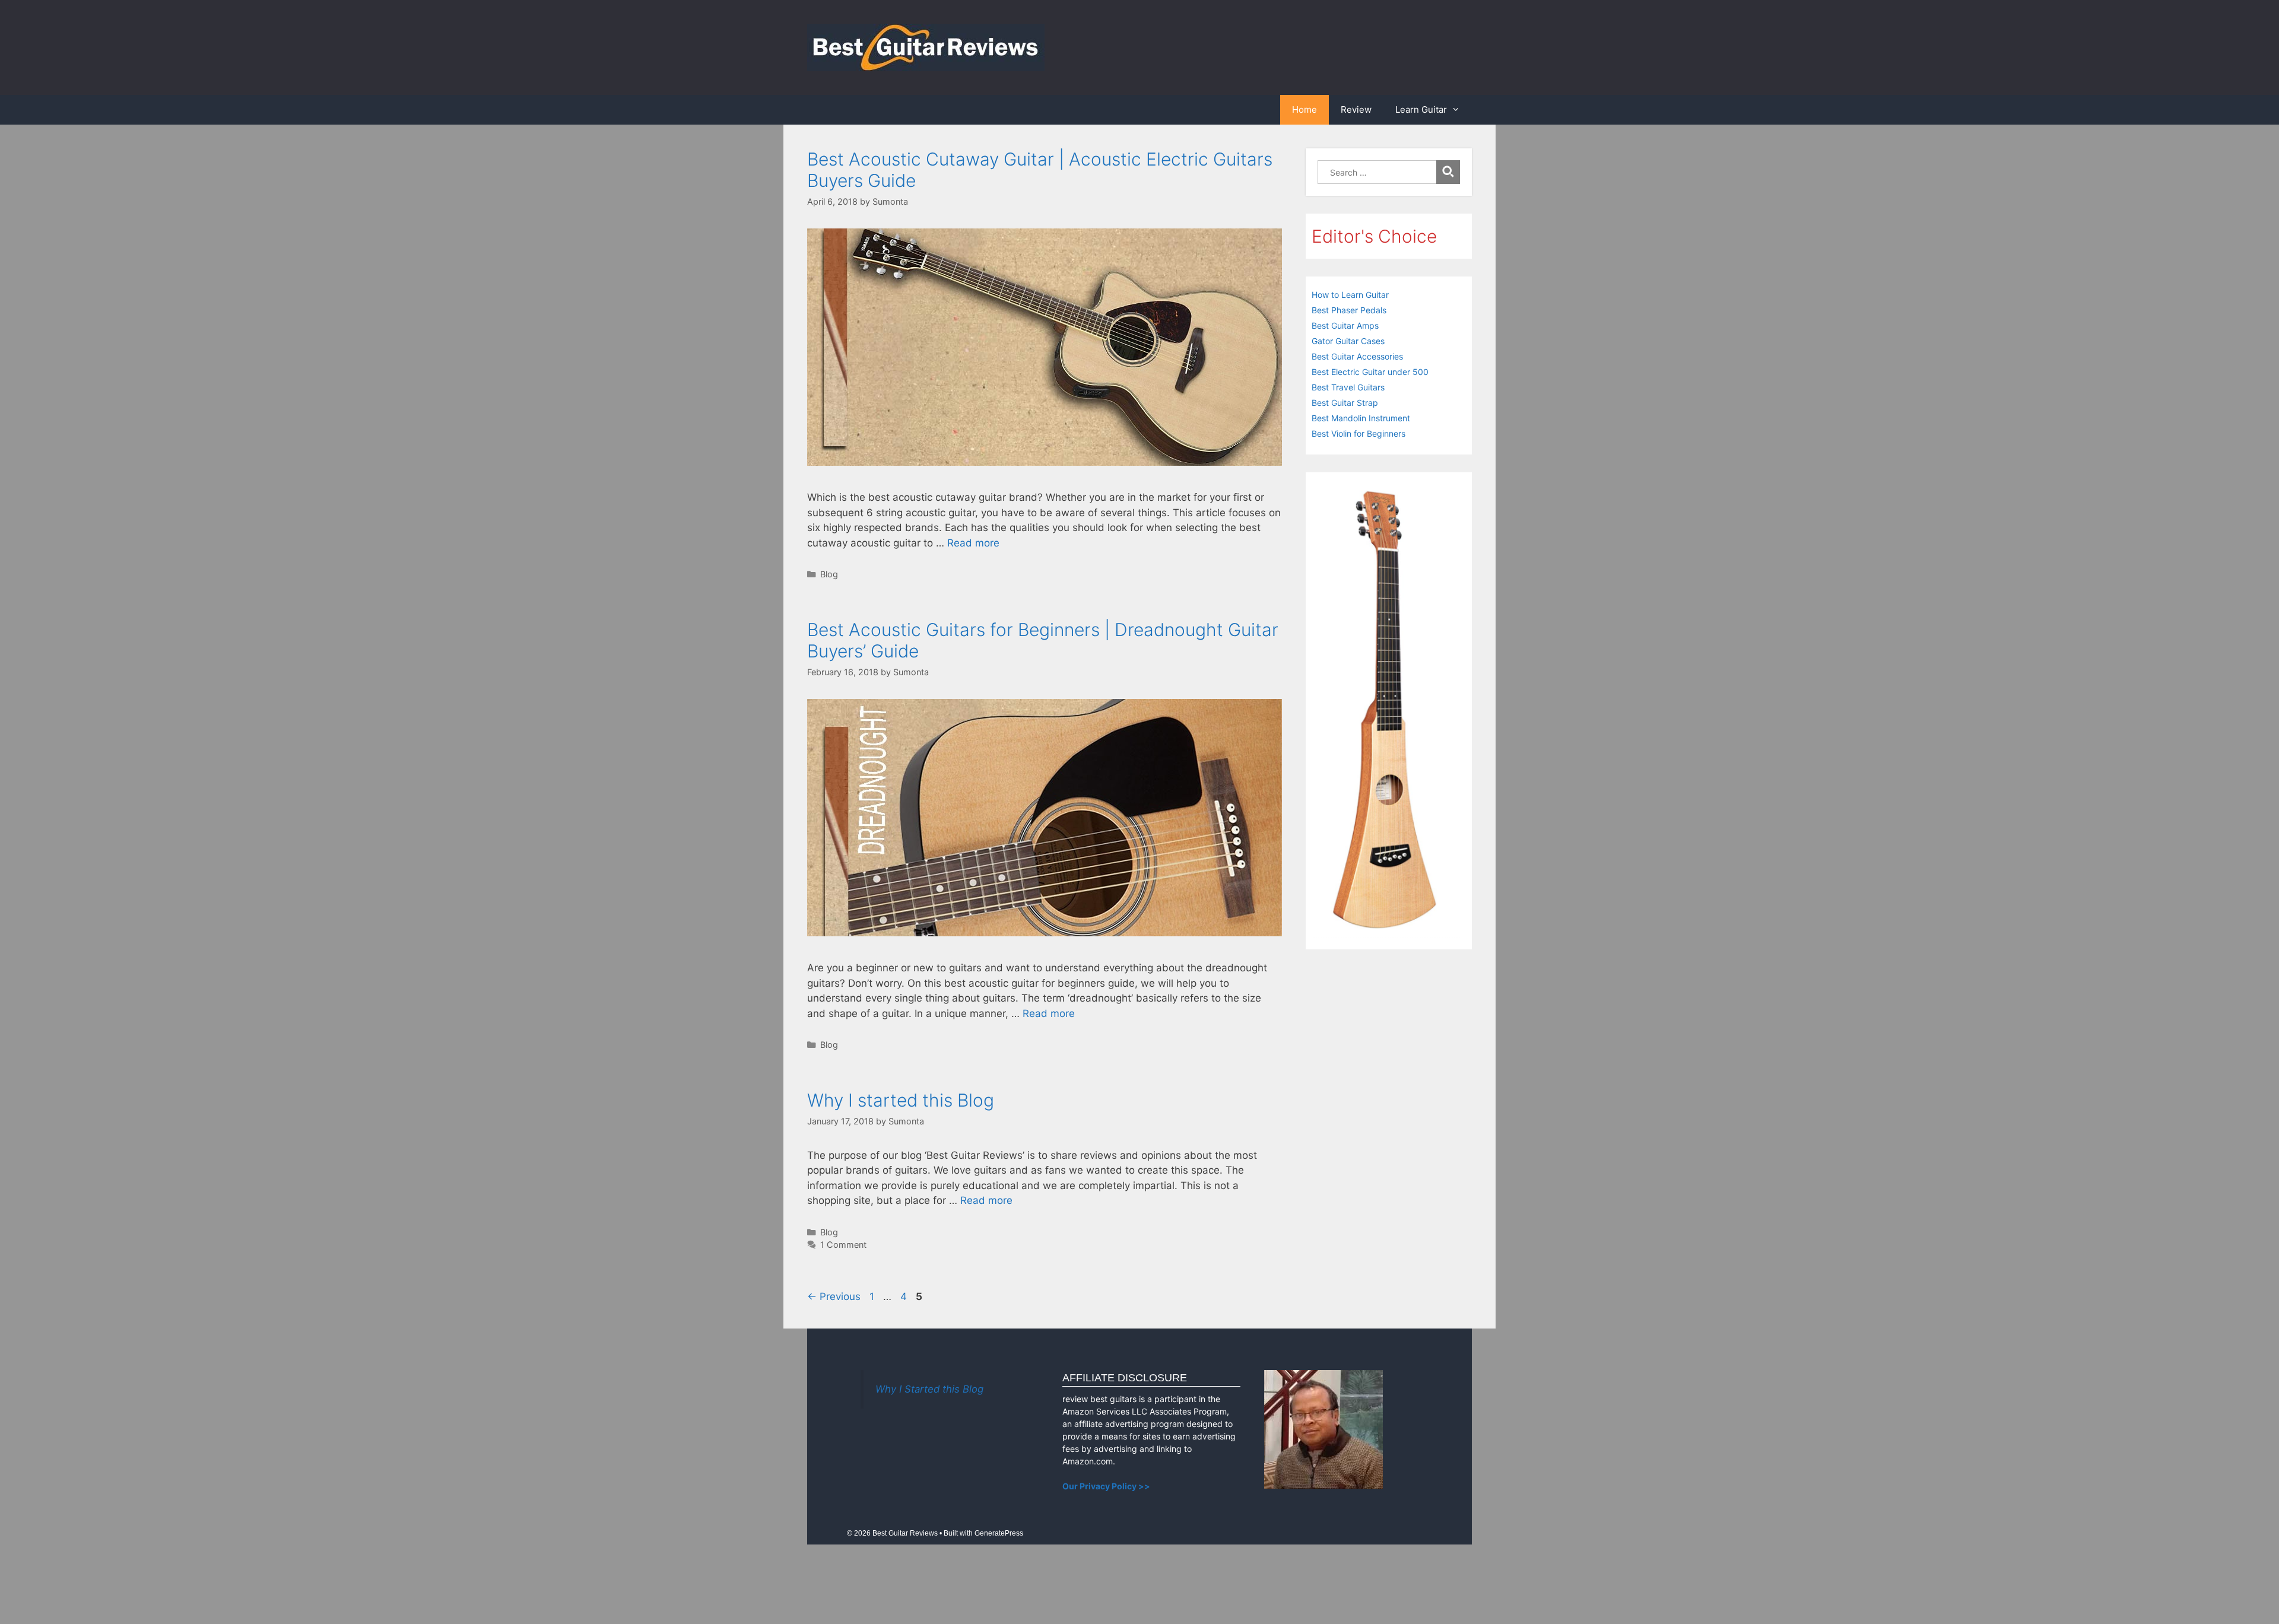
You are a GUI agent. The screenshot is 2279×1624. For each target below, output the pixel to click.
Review (1356, 109)
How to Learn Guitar (1350, 295)
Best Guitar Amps (1345, 325)
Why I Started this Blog (929, 1389)
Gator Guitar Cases (1348, 341)
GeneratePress (999, 1533)
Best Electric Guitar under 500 (1370, 372)
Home (1304, 109)
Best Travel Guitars (1348, 387)
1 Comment (843, 1245)
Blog (829, 574)
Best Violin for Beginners (1358, 433)
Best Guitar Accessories (1357, 356)
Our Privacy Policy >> (1106, 1486)
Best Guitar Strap (1345, 403)
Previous (834, 1296)
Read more (973, 543)
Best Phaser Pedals (1349, 310)
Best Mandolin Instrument (1361, 418)
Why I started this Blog (901, 1100)
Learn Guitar (1421, 109)
